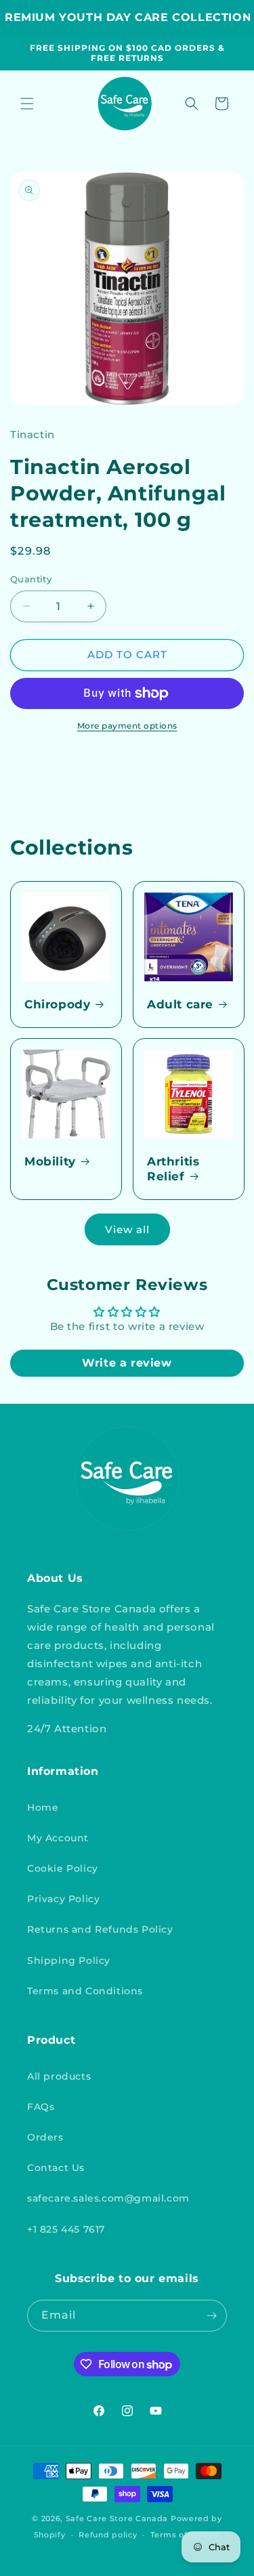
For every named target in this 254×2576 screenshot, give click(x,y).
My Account (58, 1838)
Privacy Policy (63, 1899)
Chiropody (57, 1004)
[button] (27, 104)
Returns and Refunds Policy (100, 1929)
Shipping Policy (69, 1960)
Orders (45, 2137)
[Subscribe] (211, 2316)
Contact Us (56, 2168)
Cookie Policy (63, 1868)
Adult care (180, 1004)
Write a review (127, 1363)
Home (43, 1807)
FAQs (41, 2107)
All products (59, 2076)
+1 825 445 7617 (66, 2229)
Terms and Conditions (85, 1991)
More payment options (127, 726)
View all (127, 1229)
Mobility (50, 1161)
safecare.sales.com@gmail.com (108, 2198)
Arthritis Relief (173, 1169)
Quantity (31, 579)
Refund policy (108, 2535)
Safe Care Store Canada (117, 2518)
